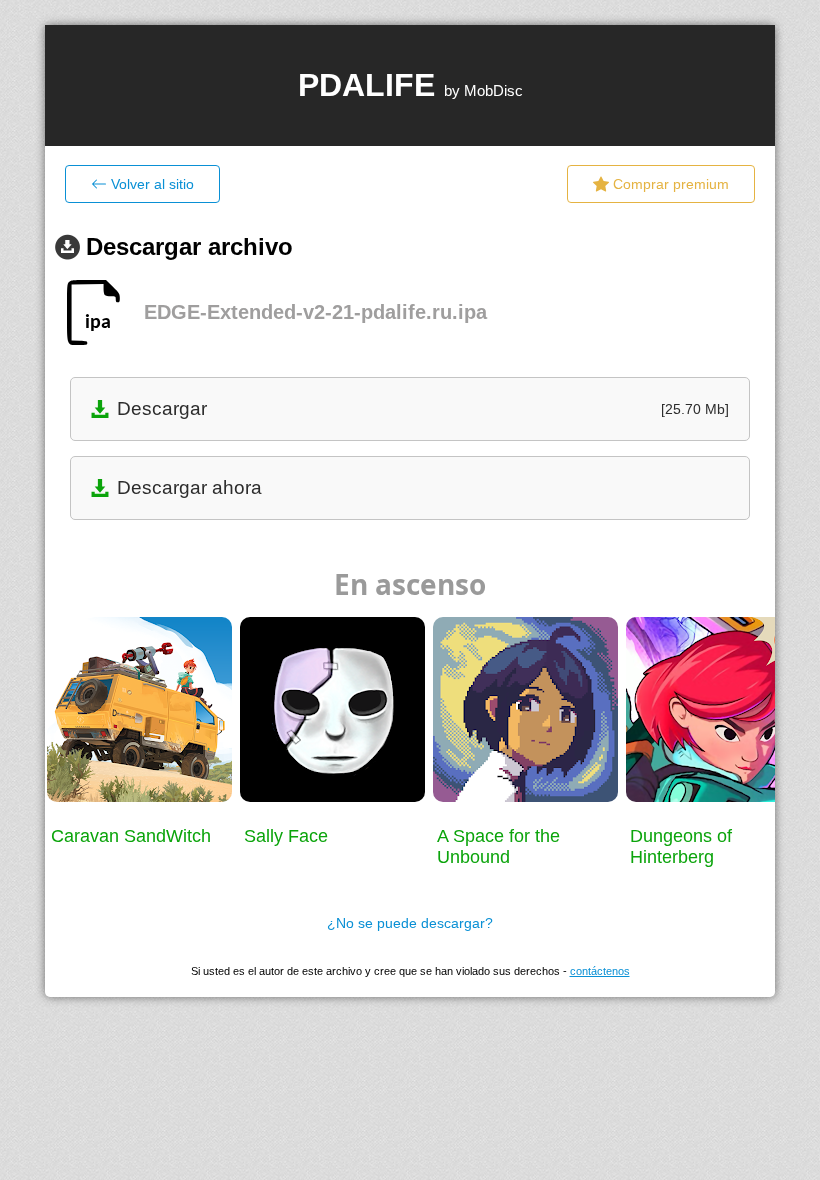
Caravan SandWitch (131, 836)
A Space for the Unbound (498, 846)
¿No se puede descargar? (410, 923)
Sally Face (286, 836)
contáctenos (600, 971)
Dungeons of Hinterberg (681, 846)
